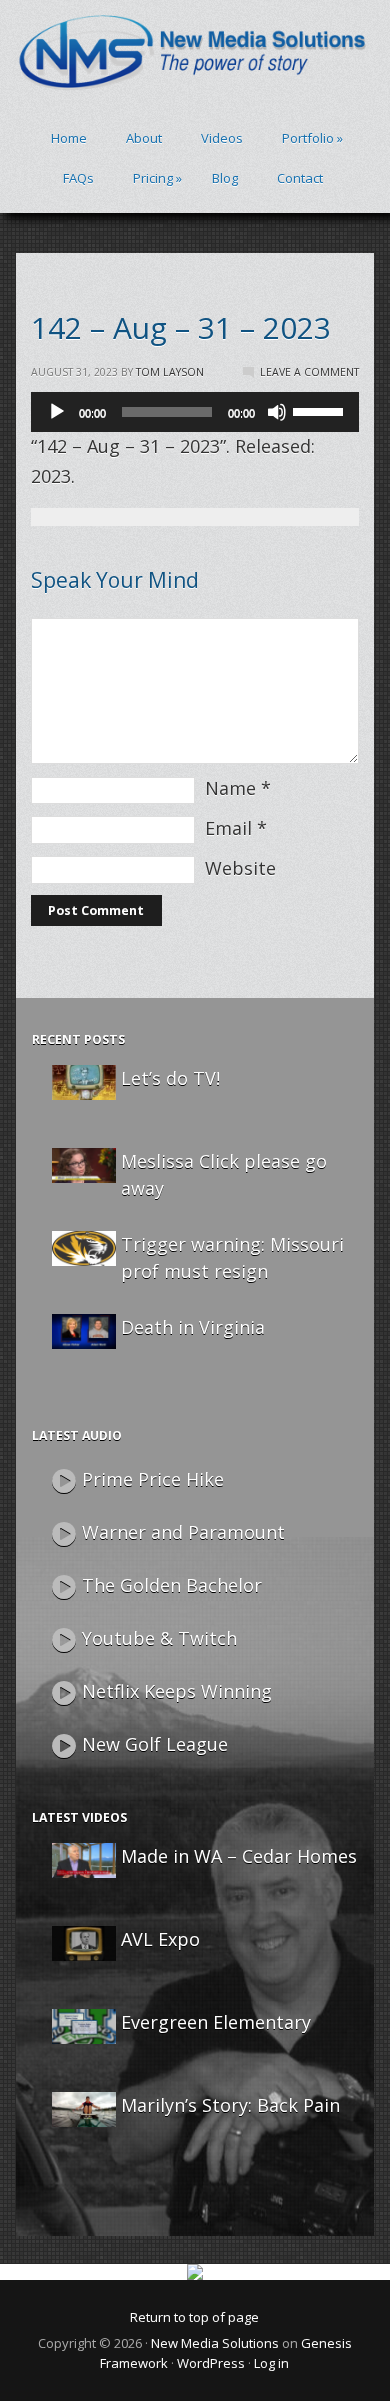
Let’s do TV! (170, 1078)
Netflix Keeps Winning (177, 1691)
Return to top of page (194, 2317)
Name (230, 788)
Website (240, 868)
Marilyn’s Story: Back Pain (230, 2105)
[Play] (57, 412)
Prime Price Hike (153, 1479)
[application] (195, 412)
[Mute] (277, 412)
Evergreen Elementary (216, 2022)
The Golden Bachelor (172, 1585)
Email (228, 828)
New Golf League (155, 1744)
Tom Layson (170, 372)
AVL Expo (160, 1939)
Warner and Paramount (183, 1532)
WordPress (211, 2363)
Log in (271, 2363)
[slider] (321, 410)
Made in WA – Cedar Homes (239, 1856)
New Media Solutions (215, 2343)
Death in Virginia (193, 1327)
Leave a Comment (309, 372)
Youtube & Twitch (159, 1638)
